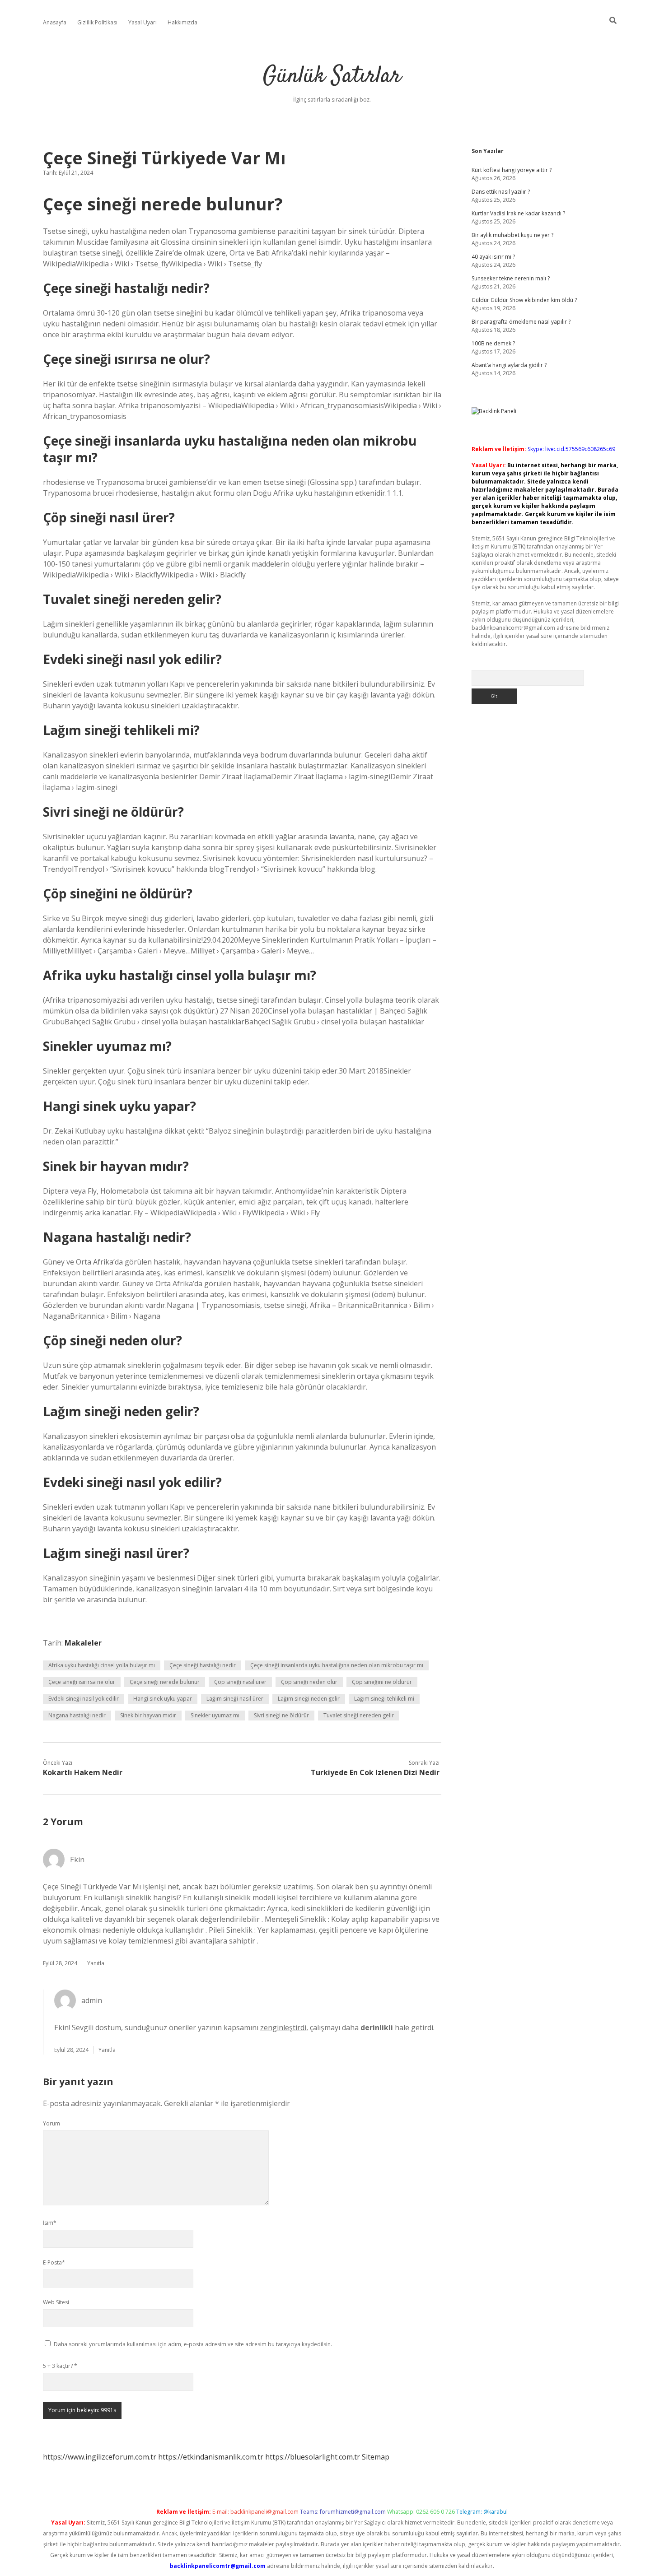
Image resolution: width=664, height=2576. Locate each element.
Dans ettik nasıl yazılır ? (501, 192)
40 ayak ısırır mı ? (493, 257)
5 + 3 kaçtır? (60, 2366)
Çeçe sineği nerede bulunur (165, 1682)
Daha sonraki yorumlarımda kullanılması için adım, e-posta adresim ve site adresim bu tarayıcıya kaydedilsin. (193, 2344)
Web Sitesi (56, 2302)
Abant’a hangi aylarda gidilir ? (509, 365)
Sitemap (376, 2457)
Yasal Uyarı (143, 22)
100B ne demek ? (493, 343)
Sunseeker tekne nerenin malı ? (511, 278)
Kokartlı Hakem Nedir (83, 1772)
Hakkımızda (182, 22)
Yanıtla (96, 1963)
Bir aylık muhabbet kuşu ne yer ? (512, 235)
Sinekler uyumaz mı (215, 1715)
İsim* (50, 2223)
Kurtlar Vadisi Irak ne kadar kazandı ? (518, 213)
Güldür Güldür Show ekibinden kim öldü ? (524, 300)
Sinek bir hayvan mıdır (148, 1715)
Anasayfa (55, 22)
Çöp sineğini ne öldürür (382, 1682)
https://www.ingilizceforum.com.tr (100, 2457)
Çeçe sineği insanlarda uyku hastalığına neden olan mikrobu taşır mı (337, 1665)
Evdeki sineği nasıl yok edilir (84, 1699)
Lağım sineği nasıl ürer (235, 1699)
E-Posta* (54, 2262)
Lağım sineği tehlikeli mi (384, 1699)
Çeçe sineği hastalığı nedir (203, 1665)
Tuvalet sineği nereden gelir (359, 1715)
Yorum (51, 2123)
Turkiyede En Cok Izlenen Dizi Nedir (375, 1772)
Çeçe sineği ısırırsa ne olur (82, 1682)
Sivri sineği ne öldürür (281, 1715)
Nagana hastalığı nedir (77, 1715)
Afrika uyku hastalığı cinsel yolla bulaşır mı (102, 1665)
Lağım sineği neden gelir (309, 1699)
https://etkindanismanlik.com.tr (211, 2457)
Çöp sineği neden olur (309, 1682)
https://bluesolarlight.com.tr (313, 2457)
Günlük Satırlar (332, 77)
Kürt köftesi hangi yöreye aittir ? (512, 170)
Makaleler (83, 1643)
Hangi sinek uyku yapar (163, 1699)
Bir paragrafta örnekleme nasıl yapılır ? (521, 322)
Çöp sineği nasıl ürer (240, 1682)
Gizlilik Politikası (97, 22)
